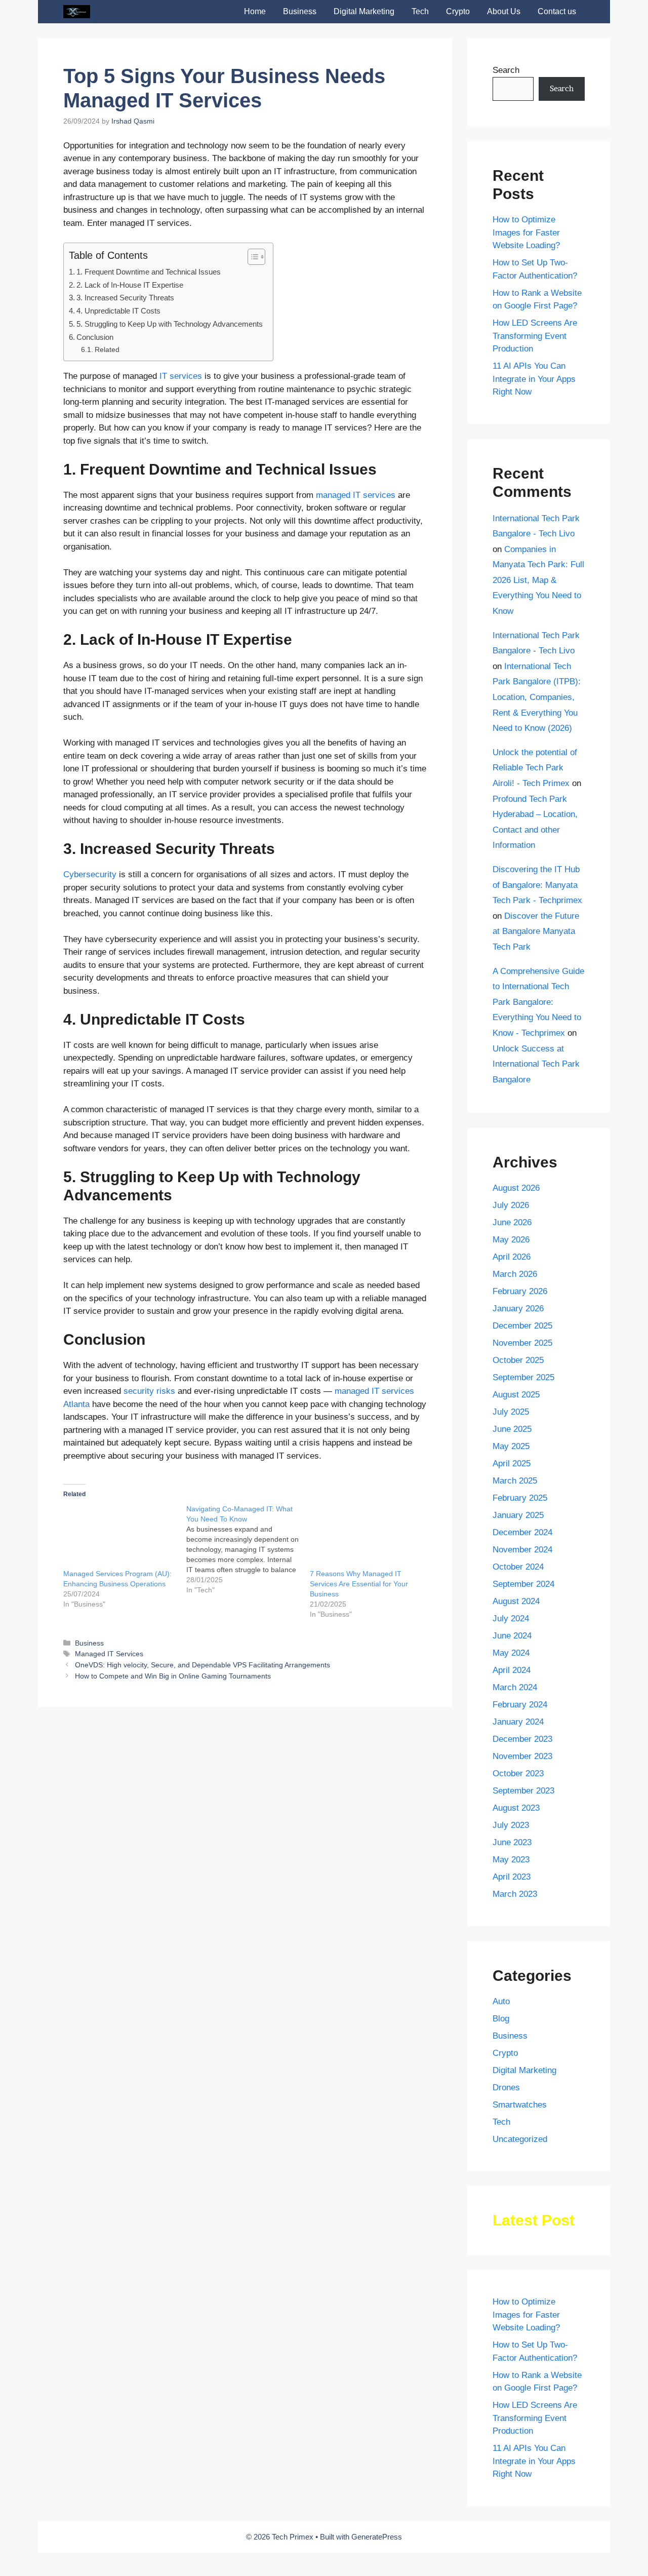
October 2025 (518, 1360)
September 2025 (523, 1377)
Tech (420, 11)
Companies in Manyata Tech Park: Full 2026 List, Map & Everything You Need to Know (538, 580)
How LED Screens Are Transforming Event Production (535, 336)
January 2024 (518, 1722)
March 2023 (515, 1894)
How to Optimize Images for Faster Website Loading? (526, 232)
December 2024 (522, 1532)
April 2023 (512, 1877)
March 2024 (515, 1687)
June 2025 (512, 1429)
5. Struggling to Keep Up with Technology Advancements (170, 324)
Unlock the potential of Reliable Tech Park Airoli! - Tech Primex (535, 768)
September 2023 (523, 1791)
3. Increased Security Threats (125, 298)
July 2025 (511, 1412)
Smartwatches (520, 2105)
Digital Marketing (364, 11)
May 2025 (511, 1446)
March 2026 (515, 1274)
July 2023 (511, 1825)
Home (255, 11)
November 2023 (522, 1756)
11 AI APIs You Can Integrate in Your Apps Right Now (534, 379)
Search (506, 70)
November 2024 (522, 1550)
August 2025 (516, 1395)
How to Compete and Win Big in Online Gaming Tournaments (173, 1676)
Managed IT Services (109, 1654)
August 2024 (516, 1601)
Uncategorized (520, 2139)
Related (107, 350)
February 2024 (520, 1705)
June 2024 (512, 1636)
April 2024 (512, 1670)
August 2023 (516, 1808)
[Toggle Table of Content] (251, 257)
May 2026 (511, 1240)
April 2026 (512, 1257)
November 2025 (522, 1343)
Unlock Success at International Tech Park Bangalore (536, 1064)
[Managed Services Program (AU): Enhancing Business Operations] (120, 1536)
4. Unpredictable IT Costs (118, 311)
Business (300, 11)
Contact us (557, 11)
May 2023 (511, 1860)
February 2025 (520, 1498)
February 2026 (520, 1291)
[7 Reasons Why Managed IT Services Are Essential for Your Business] (366, 1536)
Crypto (458, 11)
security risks (149, 1391)
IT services (181, 376)
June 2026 (512, 1222)
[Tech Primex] (77, 12)
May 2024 (511, 1653)
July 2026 (511, 1205)
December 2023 (522, 1739)
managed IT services (356, 495)
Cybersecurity (90, 874)
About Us (504, 11)
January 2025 (518, 1515)
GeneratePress (377, 2537)
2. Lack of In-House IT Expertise (130, 285)
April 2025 (512, 1463)
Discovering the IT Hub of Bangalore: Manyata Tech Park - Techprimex (537, 885)
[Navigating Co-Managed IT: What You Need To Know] (248, 1549)
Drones (506, 2087)
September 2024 (523, 1584)
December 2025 (522, 1326)
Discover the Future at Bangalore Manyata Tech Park (536, 931)
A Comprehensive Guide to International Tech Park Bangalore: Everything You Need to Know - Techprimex (538, 1002)
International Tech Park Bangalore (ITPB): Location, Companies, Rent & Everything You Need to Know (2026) (537, 697)
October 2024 (518, 1567)
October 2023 (518, 1773)
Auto (501, 2001)
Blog (501, 2019)
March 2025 (515, 1481)
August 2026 (516, 1188)
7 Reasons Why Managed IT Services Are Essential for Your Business (359, 1584)
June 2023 (512, 1842)
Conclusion (95, 337)
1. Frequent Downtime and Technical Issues (149, 272)
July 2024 (511, 1618)
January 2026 (518, 1309)
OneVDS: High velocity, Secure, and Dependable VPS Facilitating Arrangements (202, 1665)
